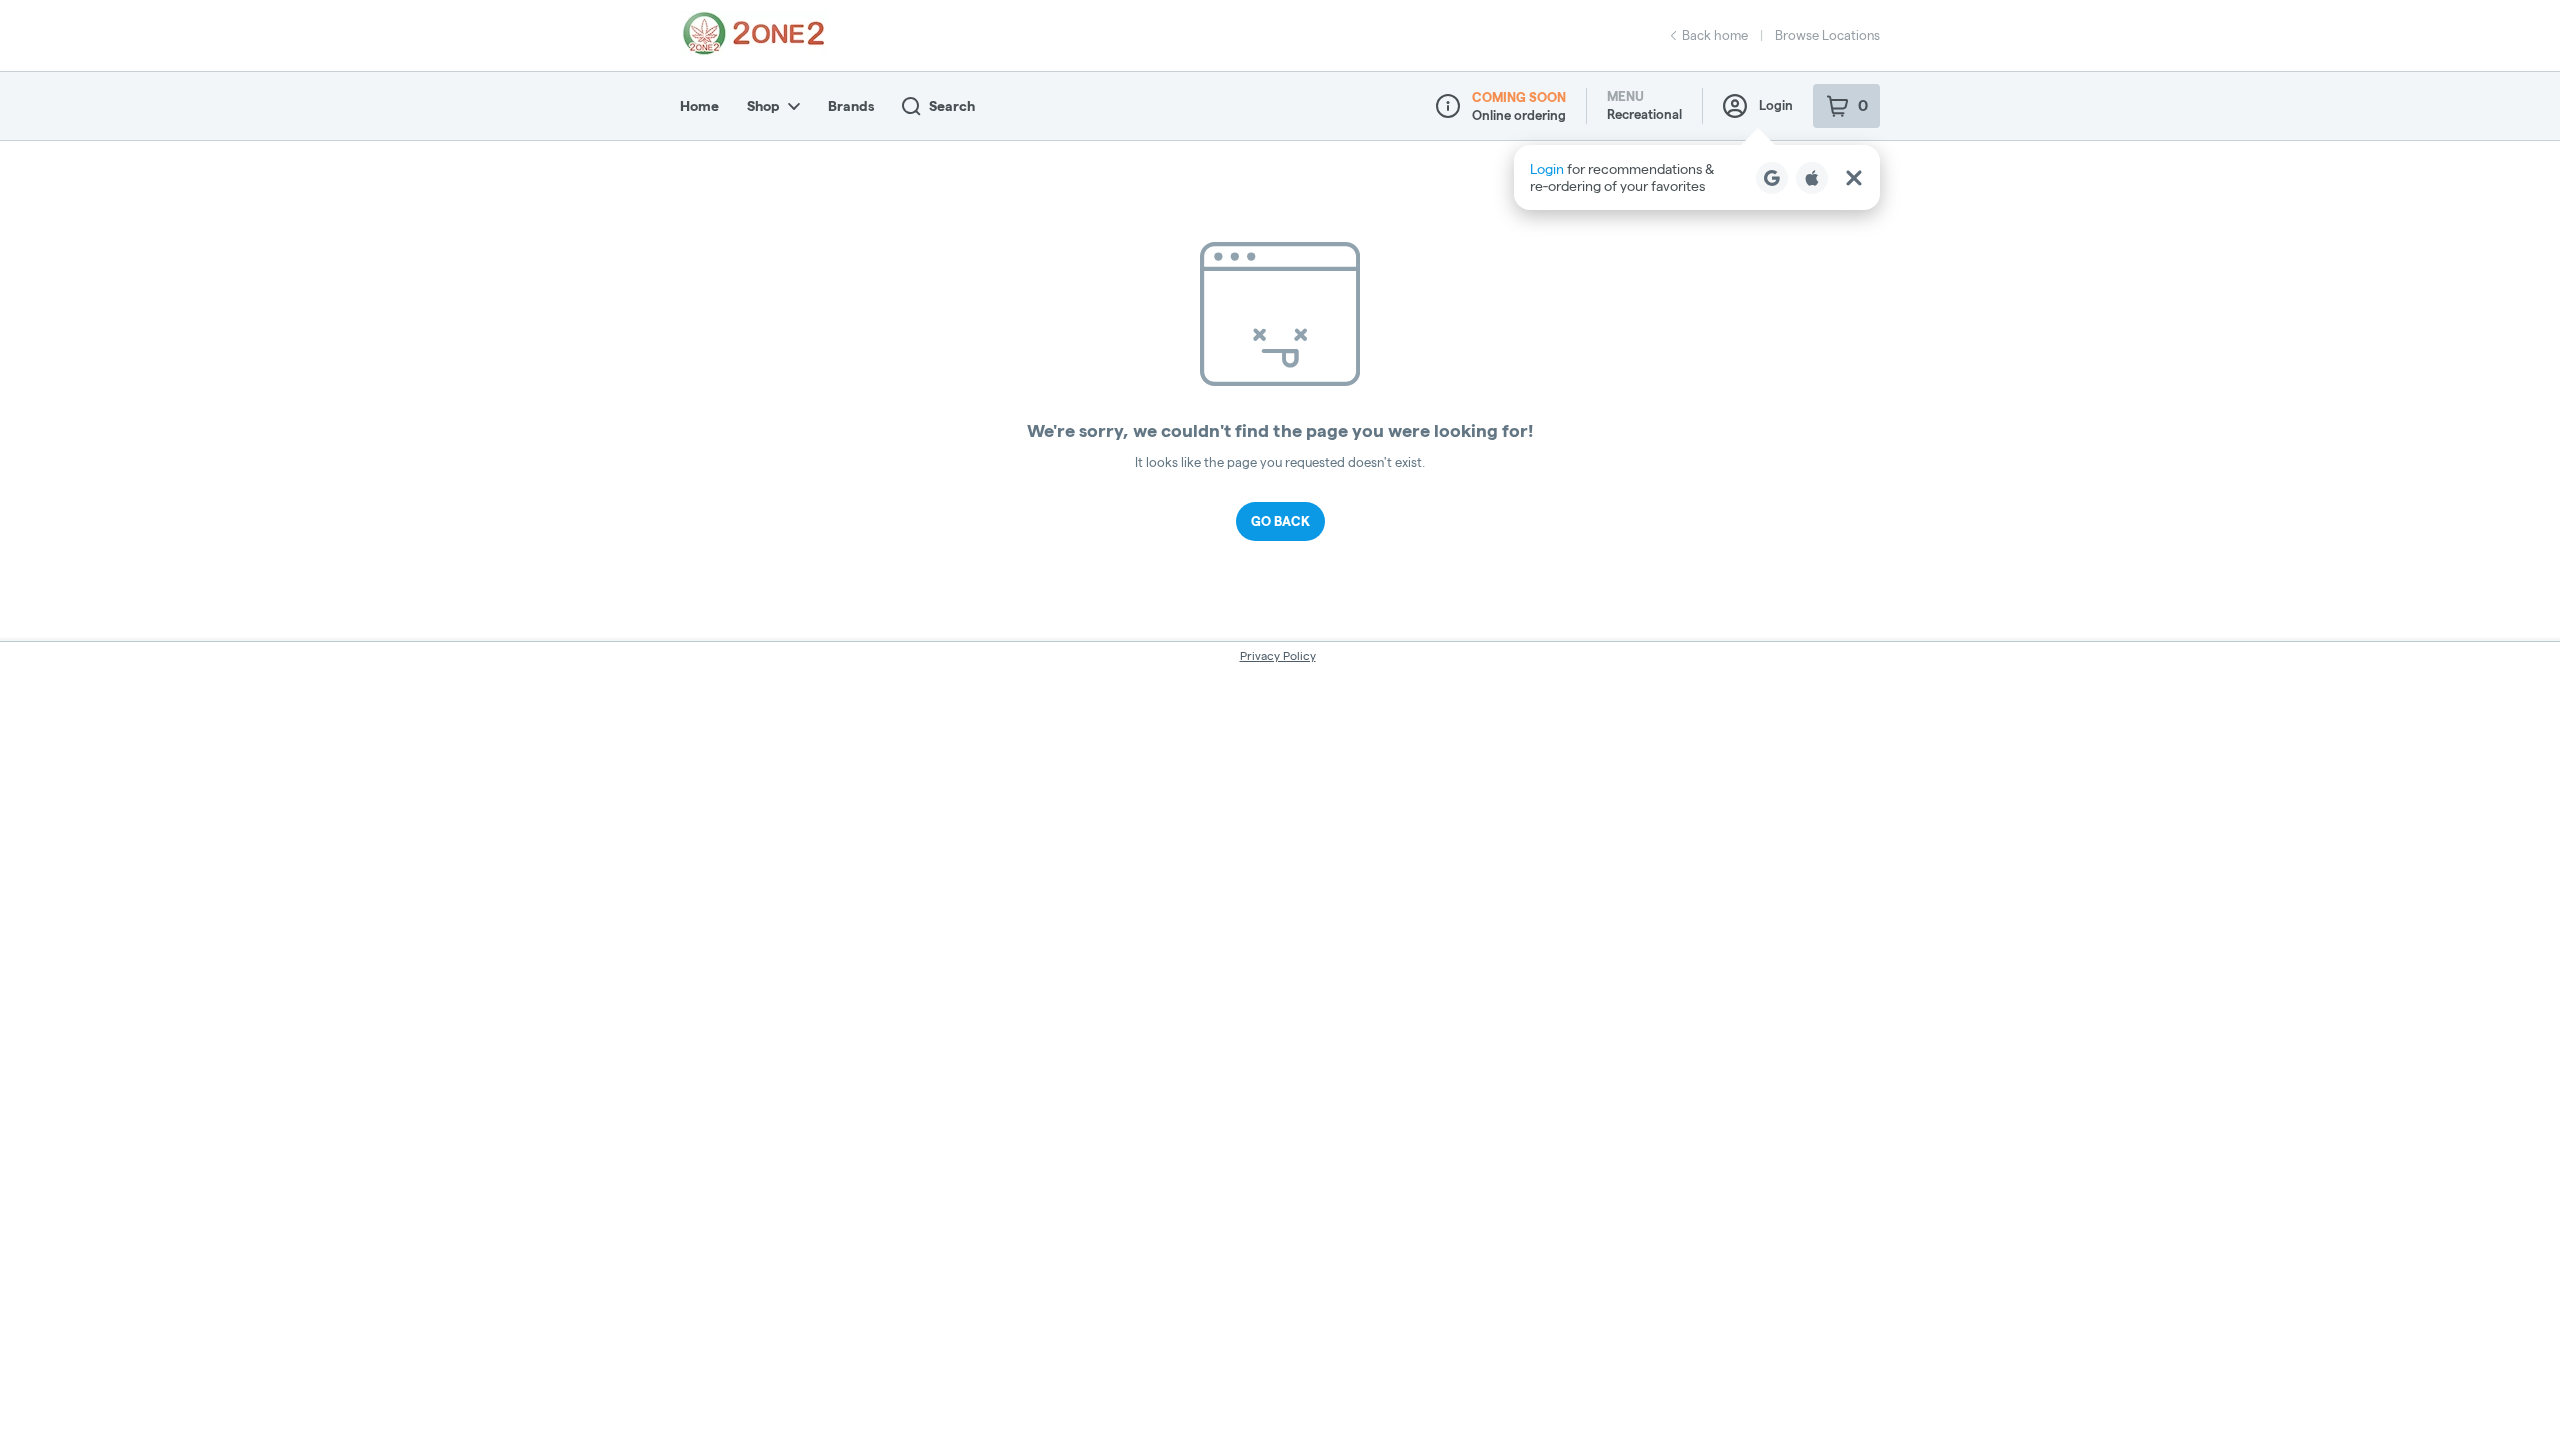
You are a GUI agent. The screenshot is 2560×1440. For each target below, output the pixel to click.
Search (952, 106)
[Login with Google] (1772, 178)
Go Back (1280, 521)
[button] (1697, 177)
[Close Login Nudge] (1854, 178)
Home (699, 106)
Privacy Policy (1278, 655)
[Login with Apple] (1812, 178)
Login (1776, 105)
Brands (851, 106)
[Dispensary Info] (1448, 106)
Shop (763, 106)
